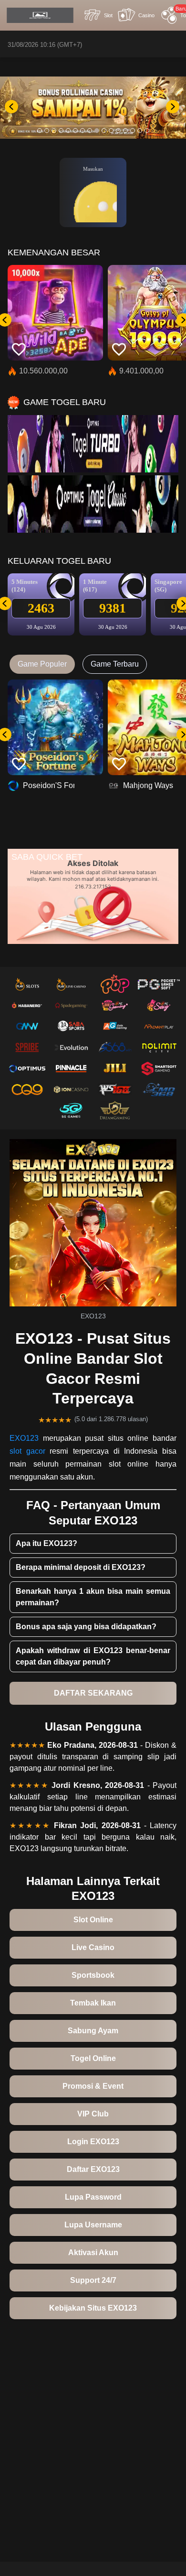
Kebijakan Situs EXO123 (93, 2308)
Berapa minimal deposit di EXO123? (81, 1567)
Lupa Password (93, 2197)
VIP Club (93, 2114)
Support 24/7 (93, 2280)
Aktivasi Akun (93, 2253)
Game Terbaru (115, 664)
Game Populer (42, 664)
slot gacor (27, 1451)
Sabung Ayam (93, 2031)
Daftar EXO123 (93, 2169)
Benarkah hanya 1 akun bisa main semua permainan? (93, 1597)
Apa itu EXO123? (46, 1543)
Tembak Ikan (93, 2003)
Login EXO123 (93, 2142)
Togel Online (93, 2058)
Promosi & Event (93, 2086)
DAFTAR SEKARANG (93, 1693)
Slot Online (93, 1920)
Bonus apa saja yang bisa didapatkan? (86, 1627)
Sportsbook (93, 1975)
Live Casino (93, 1947)
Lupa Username (93, 2225)
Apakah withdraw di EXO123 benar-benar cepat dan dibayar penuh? (93, 1656)
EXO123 (24, 1438)
